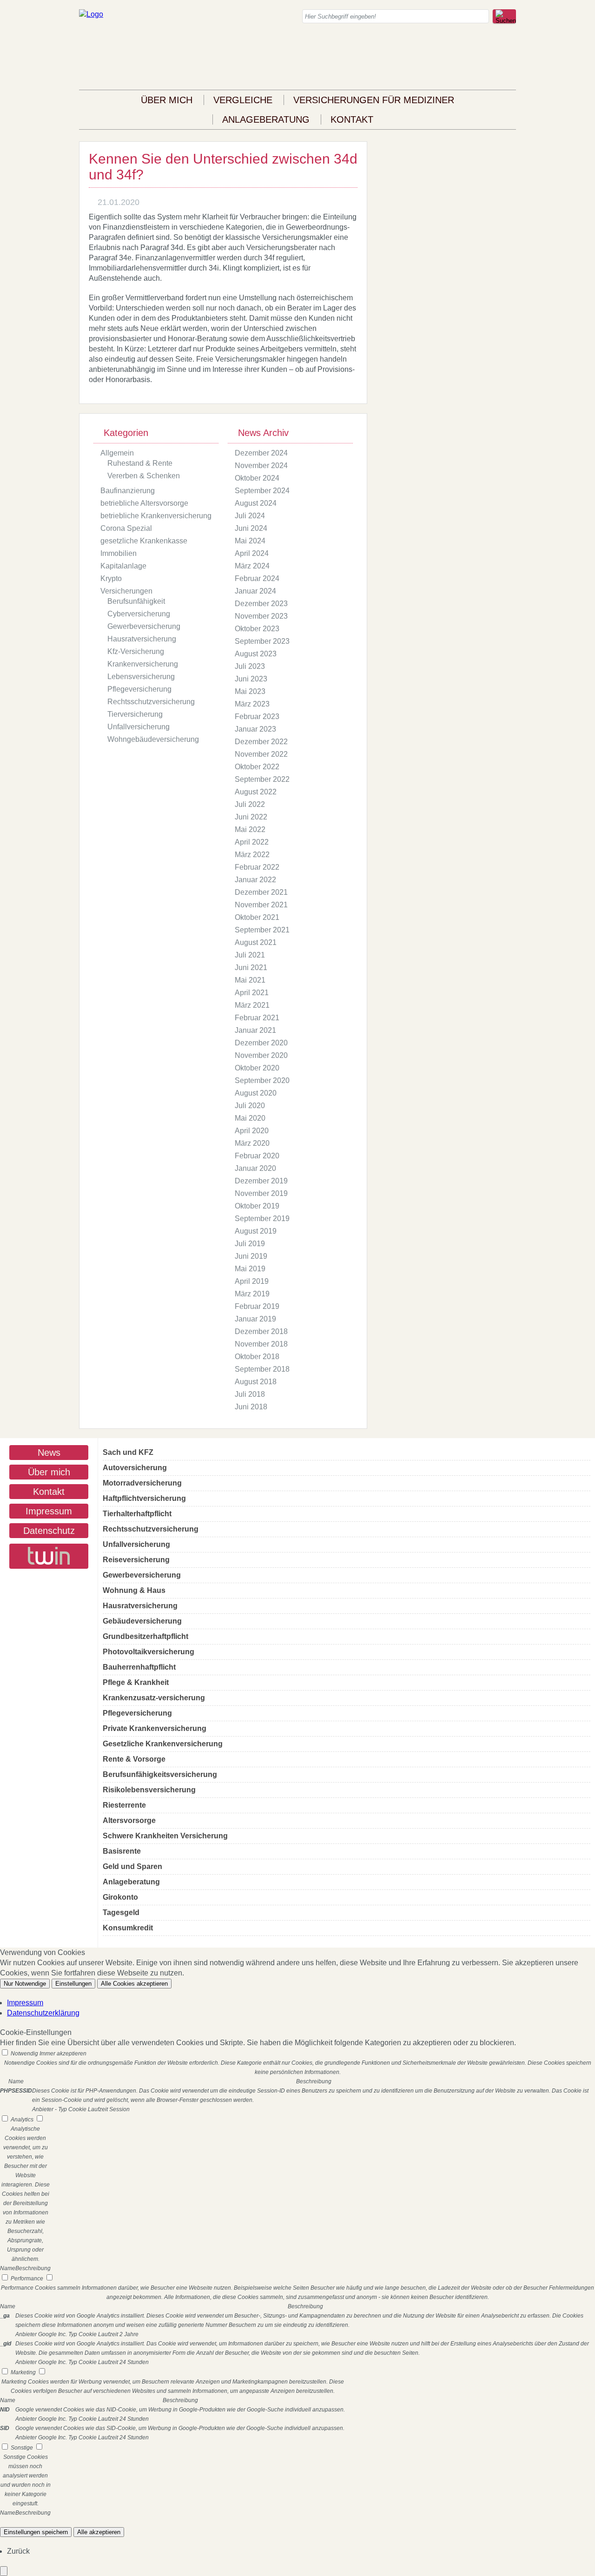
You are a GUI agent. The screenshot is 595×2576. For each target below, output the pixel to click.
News (49, 1453)
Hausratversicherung (142, 639)
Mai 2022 (250, 829)
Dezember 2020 (261, 1043)
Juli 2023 (250, 666)
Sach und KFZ (128, 1452)
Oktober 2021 (257, 917)
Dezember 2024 (261, 453)
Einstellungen (73, 1984)
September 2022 (262, 779)
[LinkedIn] (513, 65)
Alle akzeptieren (99, 2532)
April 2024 (252, 553)
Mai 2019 (250, 1269)
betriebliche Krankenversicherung (156, 516)
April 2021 (252, 993)
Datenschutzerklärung (43, 2013)
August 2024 (256, 503)
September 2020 (262, 1080)
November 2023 (261, 616)
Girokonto (120, 1897)
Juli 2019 (250, 1244)
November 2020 (261, 1055)
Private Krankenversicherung (155, 1728)
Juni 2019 (251, 1256)
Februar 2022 (257, 867)
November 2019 (261, 1193)
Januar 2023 (255, 729)
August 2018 (256, 1382)
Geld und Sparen (132, 1866)
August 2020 (256, 1093)
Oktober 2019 (257, 1206)
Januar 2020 (255, 1168)
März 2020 (252, 1143)
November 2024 (261, 466)
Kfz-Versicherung (136, 651)
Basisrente (122, 1851)
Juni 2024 (251, 528)
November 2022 (261, 754)
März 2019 (252, 1294)
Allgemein (117, 453)
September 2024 (262, 491)
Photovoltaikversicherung (149, 1652)
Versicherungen (126, 591)
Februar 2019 (257, 1306)
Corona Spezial (126, 528)
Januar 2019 (255, 1319)
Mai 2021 (250, 980)
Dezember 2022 (261, 742)
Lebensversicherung (141, 677)
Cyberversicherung (139, 614)
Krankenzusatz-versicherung (154, 1698)
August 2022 (256, 792)
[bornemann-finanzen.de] (91, 14)
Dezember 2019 (261, 1181)
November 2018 (261, 1344)
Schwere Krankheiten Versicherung (165, 1836)
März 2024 (252, 566)
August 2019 (256, 1231)
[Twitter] (513, 75)
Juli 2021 (250, 955)
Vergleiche (243, 100)
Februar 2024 (257, 578)
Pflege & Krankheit (136, 1682)
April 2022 (252, 842)
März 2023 (252, 704)
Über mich (167, 100)
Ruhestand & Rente (140, 463)
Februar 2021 (257, 1018)
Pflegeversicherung (139, 689)
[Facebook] (513, 44)
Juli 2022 (250, 804)
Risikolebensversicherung (149, 1790)
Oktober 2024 (257, 478)
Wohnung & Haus (134, 1590)
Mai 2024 (250, 541)
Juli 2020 (250, 1106)
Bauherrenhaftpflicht (139, 1667)
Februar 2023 (257, 717)
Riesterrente (124, 1805)
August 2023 (256, 654)
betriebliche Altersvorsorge (144, 503)
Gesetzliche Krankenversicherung (163, 1744)
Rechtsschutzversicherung (151, 702)
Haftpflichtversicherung (144, 1498)
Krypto (111, 578)
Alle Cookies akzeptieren (134, 1984)
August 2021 (256, 942)
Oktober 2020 (257, 1068)
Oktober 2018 (257, 1357)
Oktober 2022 (257, 767)
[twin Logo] (49, 1556)
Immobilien (119, 553)
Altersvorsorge (129, 1820)
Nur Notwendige (25, 1984)
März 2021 (252, 1005)
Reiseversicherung (136, 1560)
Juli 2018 (250, 1394)
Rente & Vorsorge (134, 1759)
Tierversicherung (135, 714)
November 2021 (261, 905)
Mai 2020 (250, 1118)
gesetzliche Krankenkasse (144, 541)
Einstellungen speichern (36, 2532)
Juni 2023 (251, 679)
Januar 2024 (255, 591)
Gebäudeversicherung (142, 1621)
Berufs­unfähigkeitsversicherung (160, 1774)
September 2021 (262, 930)
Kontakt (352, 119)
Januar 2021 (255, 1030)
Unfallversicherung (139, 727)
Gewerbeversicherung (144, 626)
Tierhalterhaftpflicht (137, 1514)
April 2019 (252, 1281)
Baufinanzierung (128, 491)
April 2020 (252, 1131)
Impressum (49, 1511)
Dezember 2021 (261, 892)
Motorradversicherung (142, 1483)
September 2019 (262, 1219)
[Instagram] (513, 55)
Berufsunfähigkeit (136, 601)
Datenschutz (49, 1531)
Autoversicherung (135, 1468)
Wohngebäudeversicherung (153, 739)
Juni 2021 (251, 968)
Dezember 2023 (261, 604)
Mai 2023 (250, 691)
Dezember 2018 (261, 1331)
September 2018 (262, 1369)
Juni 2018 (251, 1407)
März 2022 (252, 855)
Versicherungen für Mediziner (374, 100)
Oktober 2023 (257, 629)
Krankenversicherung (143, 664)
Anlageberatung (266, 119)
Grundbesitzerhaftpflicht (145, 1636)
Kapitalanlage (123, 566)
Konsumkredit (128, 1928)
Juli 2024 (250, 516)
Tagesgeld (121, 1912)
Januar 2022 (255, 880)
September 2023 (262, 641)
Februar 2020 (257, 1156)
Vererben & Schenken (144, 476)
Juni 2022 (251, 817)
